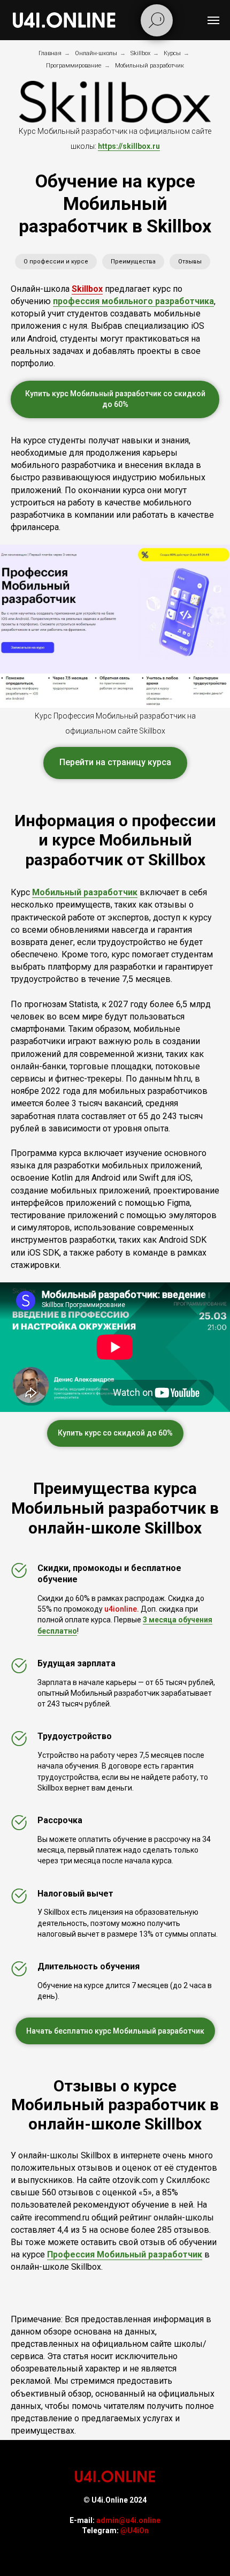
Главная (50, 53)
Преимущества (133, 262)
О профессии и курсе (56, 262)
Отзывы (190, 262)
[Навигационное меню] (213, 20)
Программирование (74, 66)
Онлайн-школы (96, 53)
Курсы (172, 53)
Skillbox (140, 53)
